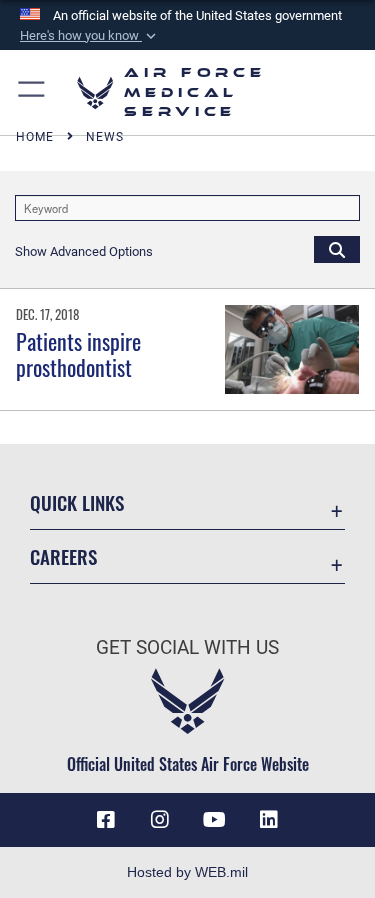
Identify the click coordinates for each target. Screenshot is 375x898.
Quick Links (77, 502)
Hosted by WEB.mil (187, 872)
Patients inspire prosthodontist (78, 354)
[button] (90, 36)
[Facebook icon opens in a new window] (106, 820)
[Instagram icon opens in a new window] (160, 820)
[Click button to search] (337, 249)
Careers (63, 556)
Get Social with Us (187, 647)
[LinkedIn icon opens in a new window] (269, 820)
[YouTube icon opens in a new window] (215, 820)
